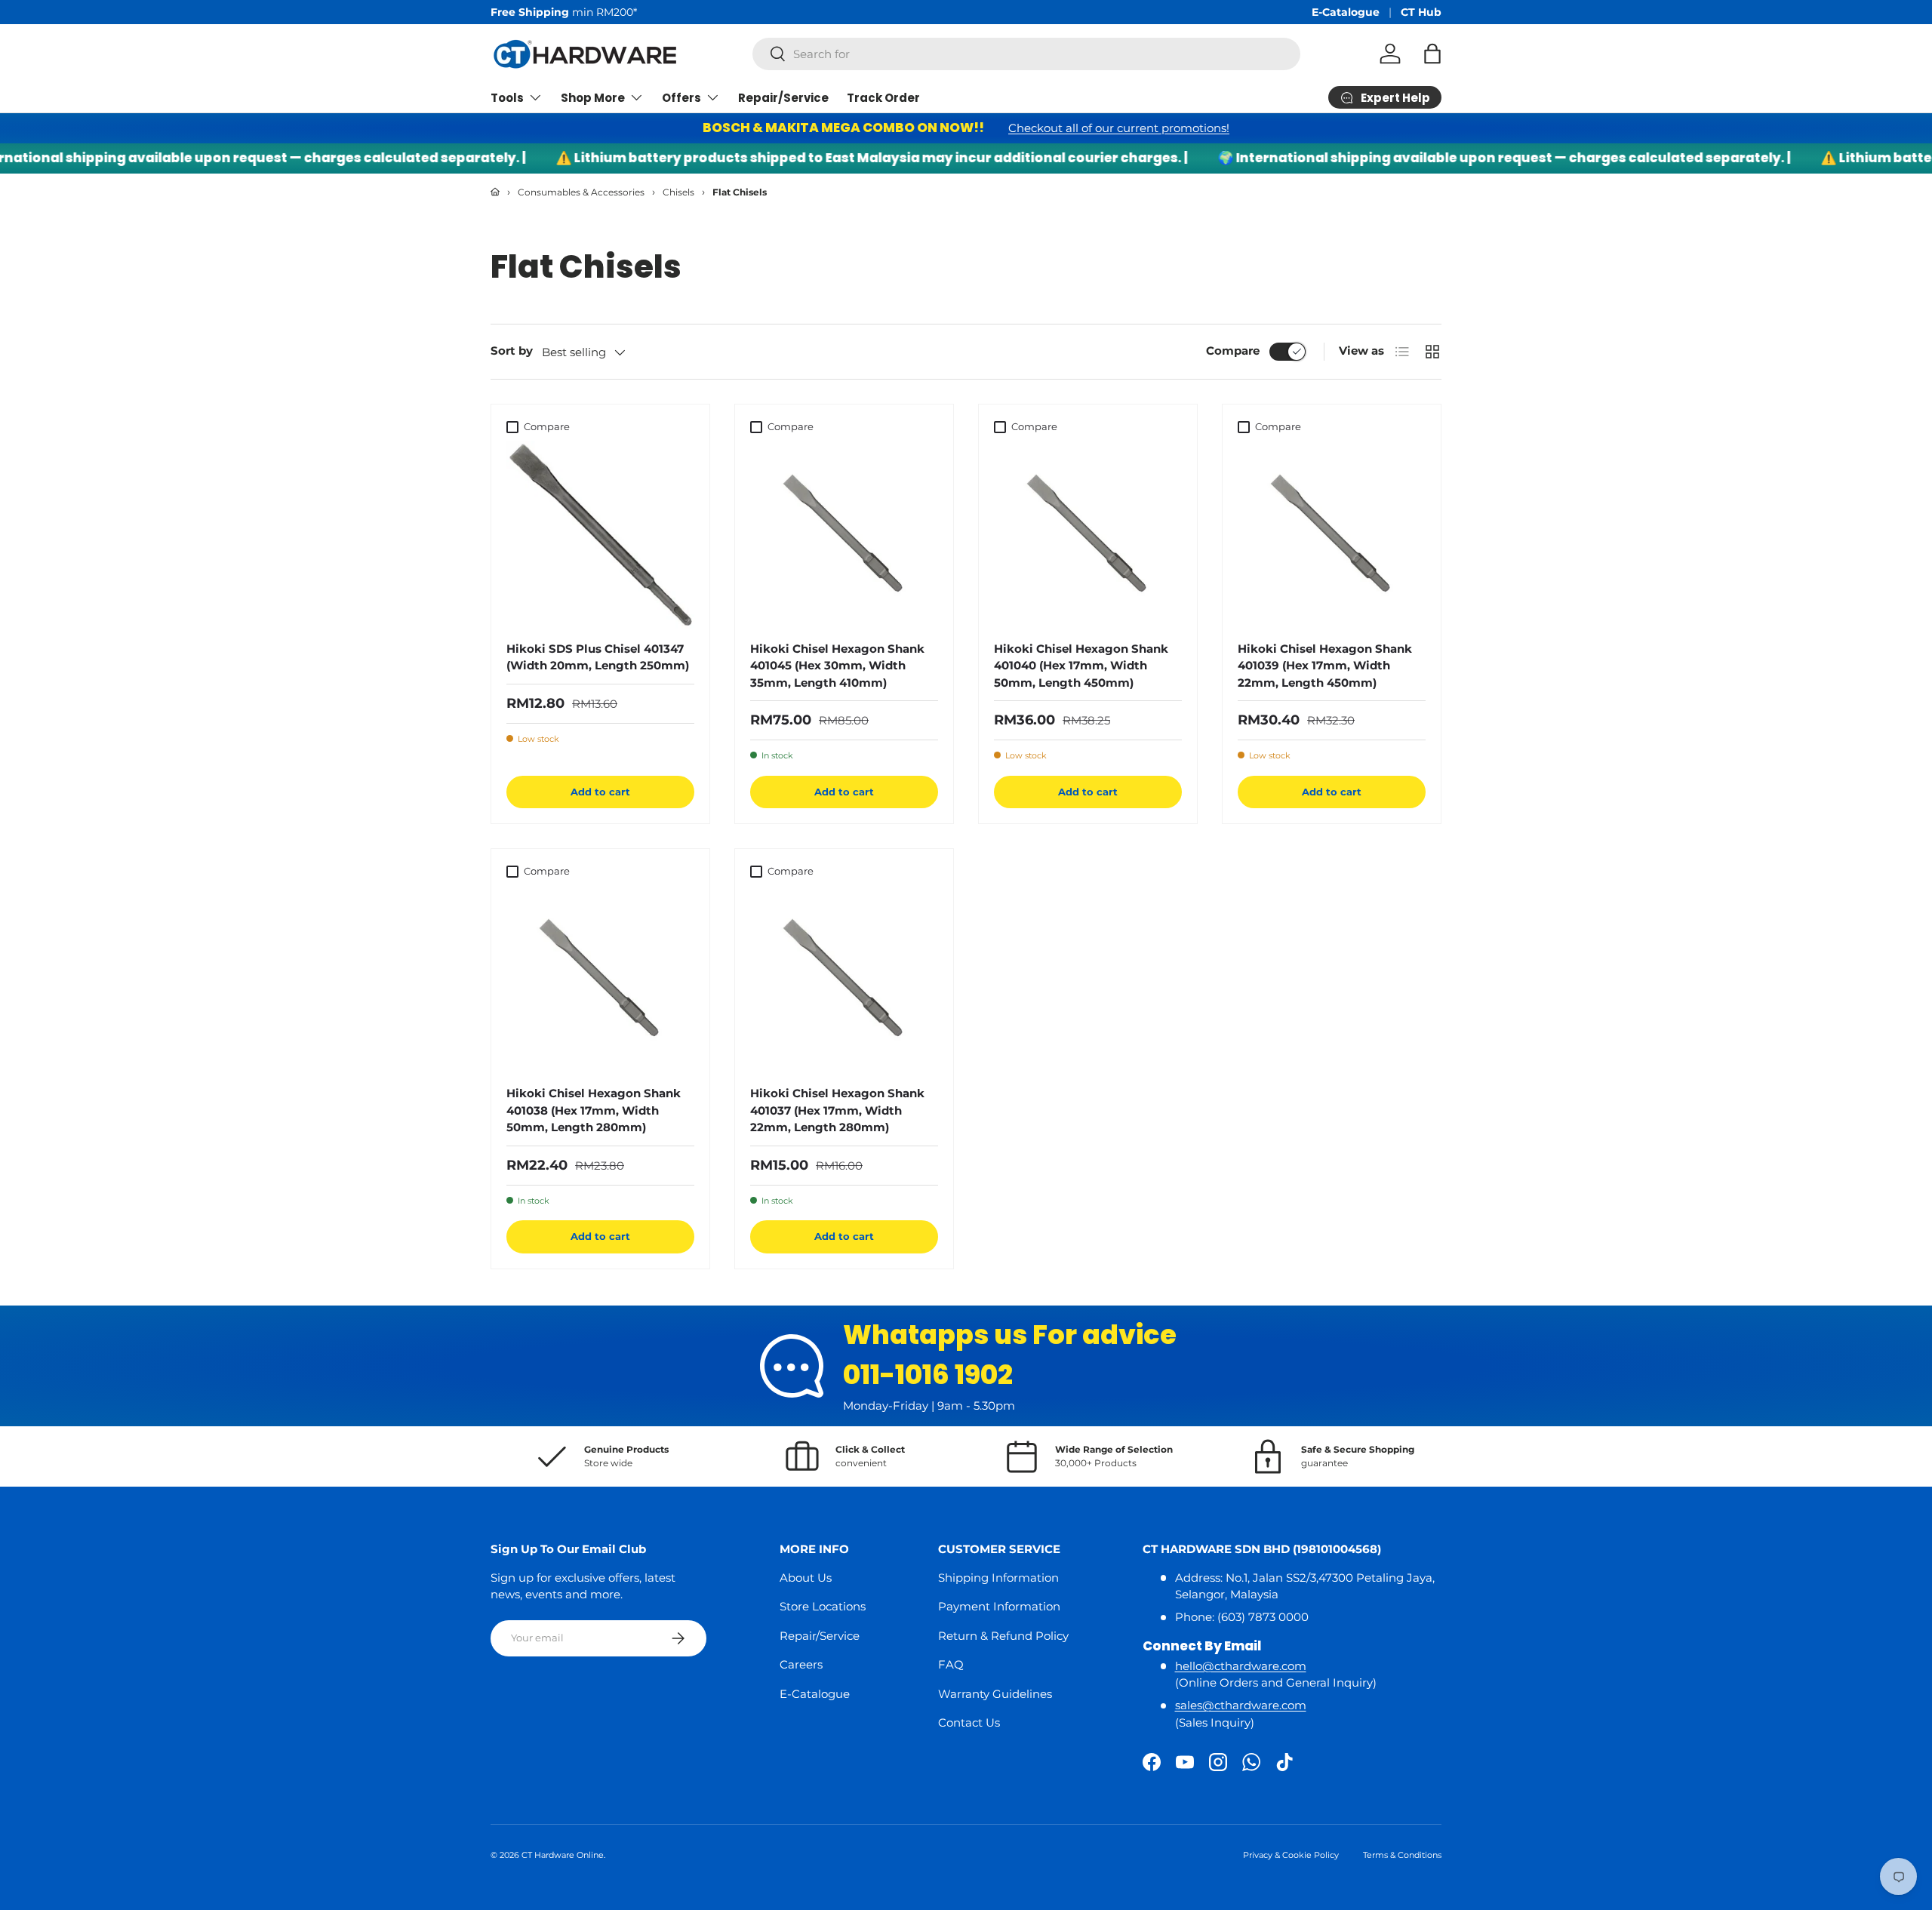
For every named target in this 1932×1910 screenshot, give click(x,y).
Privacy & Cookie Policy (1291, 1855)
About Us (806, 1578)
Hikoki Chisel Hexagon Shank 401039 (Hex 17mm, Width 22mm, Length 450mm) (1325, 666)
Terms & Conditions (1402, 1855)
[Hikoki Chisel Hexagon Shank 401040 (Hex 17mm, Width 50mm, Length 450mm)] (1088, 535)
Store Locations (823, 1606)
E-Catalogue (1346, 12)
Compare (1233, 351)
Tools (507, 98)
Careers (801, 1664)
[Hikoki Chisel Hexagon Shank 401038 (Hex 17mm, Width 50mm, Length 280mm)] (600, 979)
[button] (1432, 54)
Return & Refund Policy (1003, 1636)
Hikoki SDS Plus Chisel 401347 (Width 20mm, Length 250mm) (598, 657)
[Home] (495, 192)
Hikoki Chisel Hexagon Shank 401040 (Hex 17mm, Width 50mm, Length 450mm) (1081, 666)
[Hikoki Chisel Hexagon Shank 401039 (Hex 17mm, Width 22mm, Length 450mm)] (1332, 535)
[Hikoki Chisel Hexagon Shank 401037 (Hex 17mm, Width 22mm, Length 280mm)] (844, 979)
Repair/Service (783, 98)
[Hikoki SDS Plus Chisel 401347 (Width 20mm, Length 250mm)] (600, 535)
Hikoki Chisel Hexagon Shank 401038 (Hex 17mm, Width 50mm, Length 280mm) (594, 1110)
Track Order (883, 98)
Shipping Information (998, 1578)
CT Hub (1421, 12)
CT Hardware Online (563, 1855)
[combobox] (1026, 54)
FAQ (951, 1664)
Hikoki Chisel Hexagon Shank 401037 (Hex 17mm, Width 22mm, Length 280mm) (837, 1110)
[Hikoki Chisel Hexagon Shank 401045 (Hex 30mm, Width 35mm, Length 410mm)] (844, 535)
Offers (681, 98)
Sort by (512, 351)
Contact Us (969, 1722)
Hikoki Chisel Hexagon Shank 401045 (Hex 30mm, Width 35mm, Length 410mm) (837, 666)
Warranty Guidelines (995, 1694)
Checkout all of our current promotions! (1119, 128)
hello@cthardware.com (1241, 1666)
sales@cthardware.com (1241, 1705)
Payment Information (999, 1606)
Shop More (593, 98)
